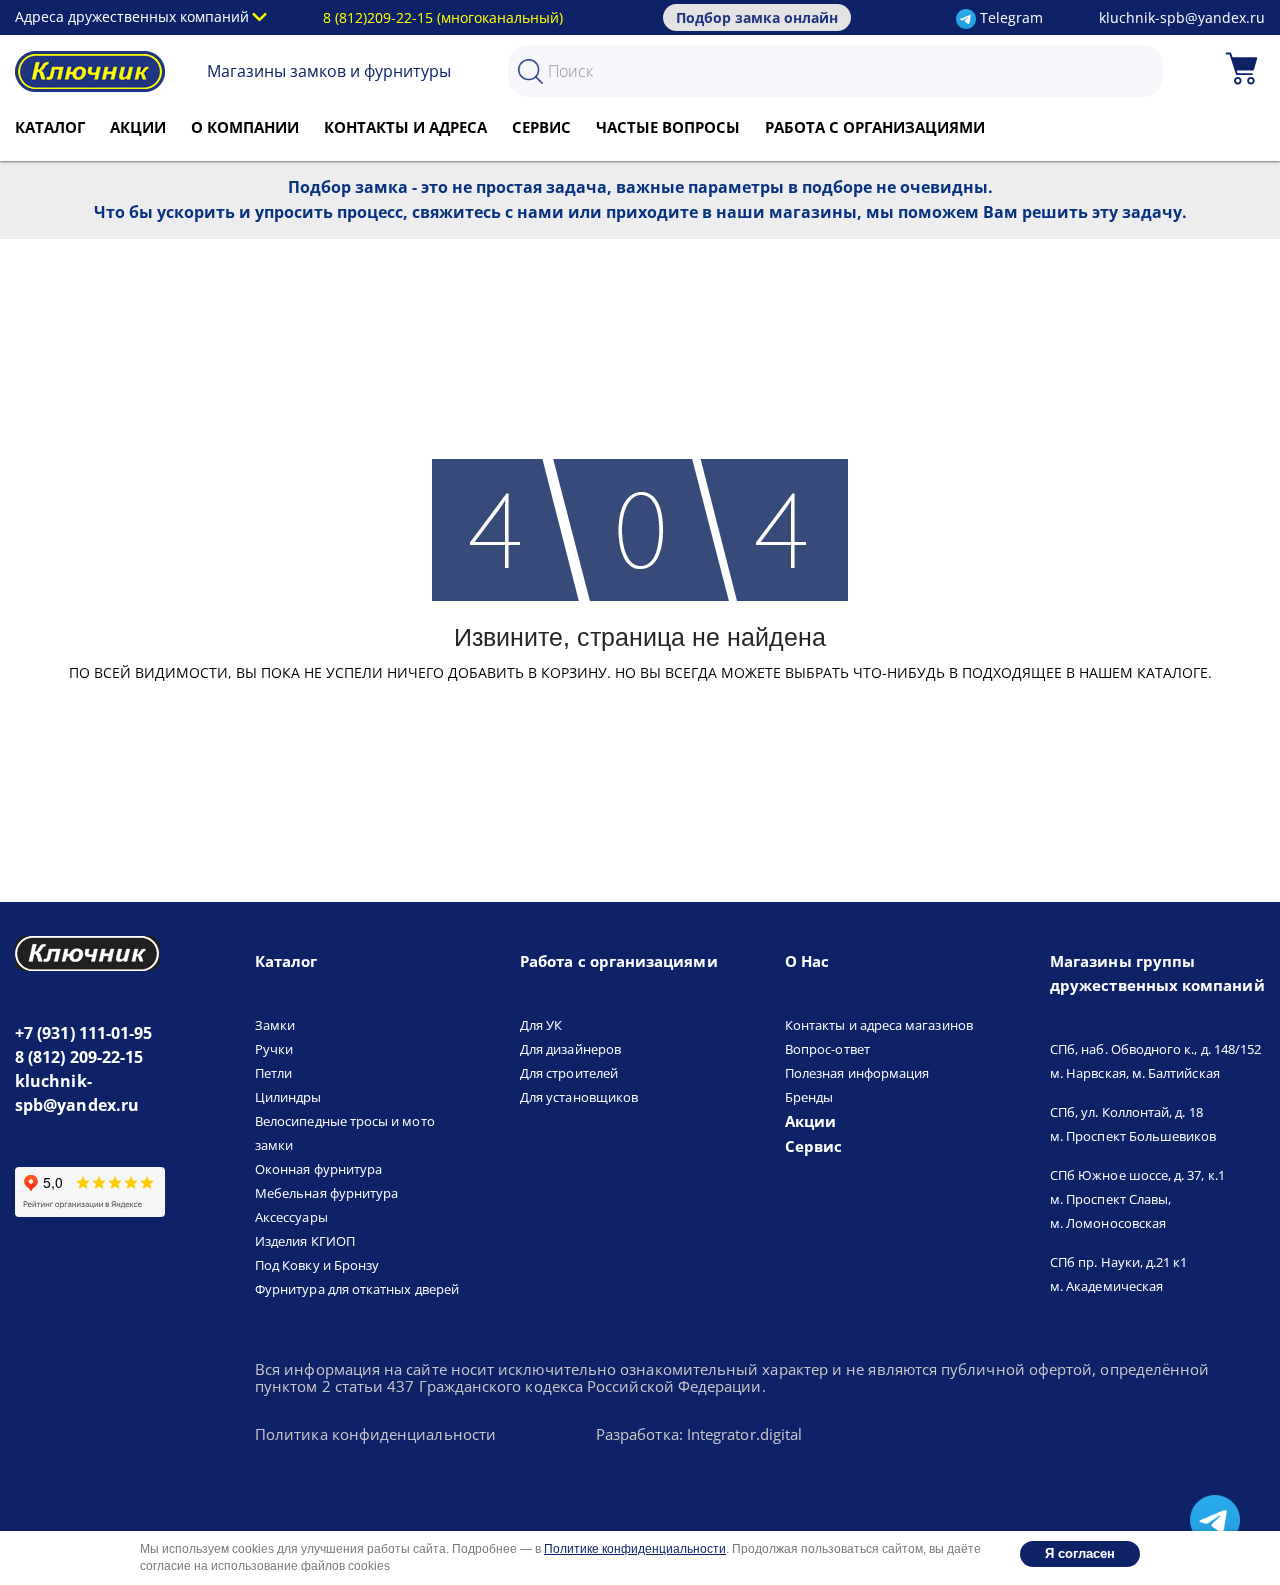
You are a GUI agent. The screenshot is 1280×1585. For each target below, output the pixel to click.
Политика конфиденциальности (375, 1435)
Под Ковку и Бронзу (317, 1265)
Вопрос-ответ (827, 1049)
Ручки (274, 1049)
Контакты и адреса (405, 127)
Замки (275, 1025)
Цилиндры (288, 1097)
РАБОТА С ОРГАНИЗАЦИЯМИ (875, 127)
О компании (245, 127)
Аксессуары (291, 1217)
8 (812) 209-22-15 (79, 1057)
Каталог (50, 127)
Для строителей (569, 1073)
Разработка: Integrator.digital (699, 1435)
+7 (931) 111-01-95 (83, 1033)
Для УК (541, 1025)
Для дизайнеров (570, 1049)
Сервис (541, 127)
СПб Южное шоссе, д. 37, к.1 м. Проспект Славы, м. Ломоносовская (1137, 1199)
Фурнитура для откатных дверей (357, 1289)
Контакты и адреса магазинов (879, 1025)
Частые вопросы (668, 127)
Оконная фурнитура (318, 1169)
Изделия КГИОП (305, 1241)
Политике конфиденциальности (635, 1549)
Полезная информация (857, 1073)
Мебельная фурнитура (326, 1193)
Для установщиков (579, 1097)
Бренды (809, 1097)
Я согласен (1080, 1553)
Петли (273, 1073)
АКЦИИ (138, 127)
